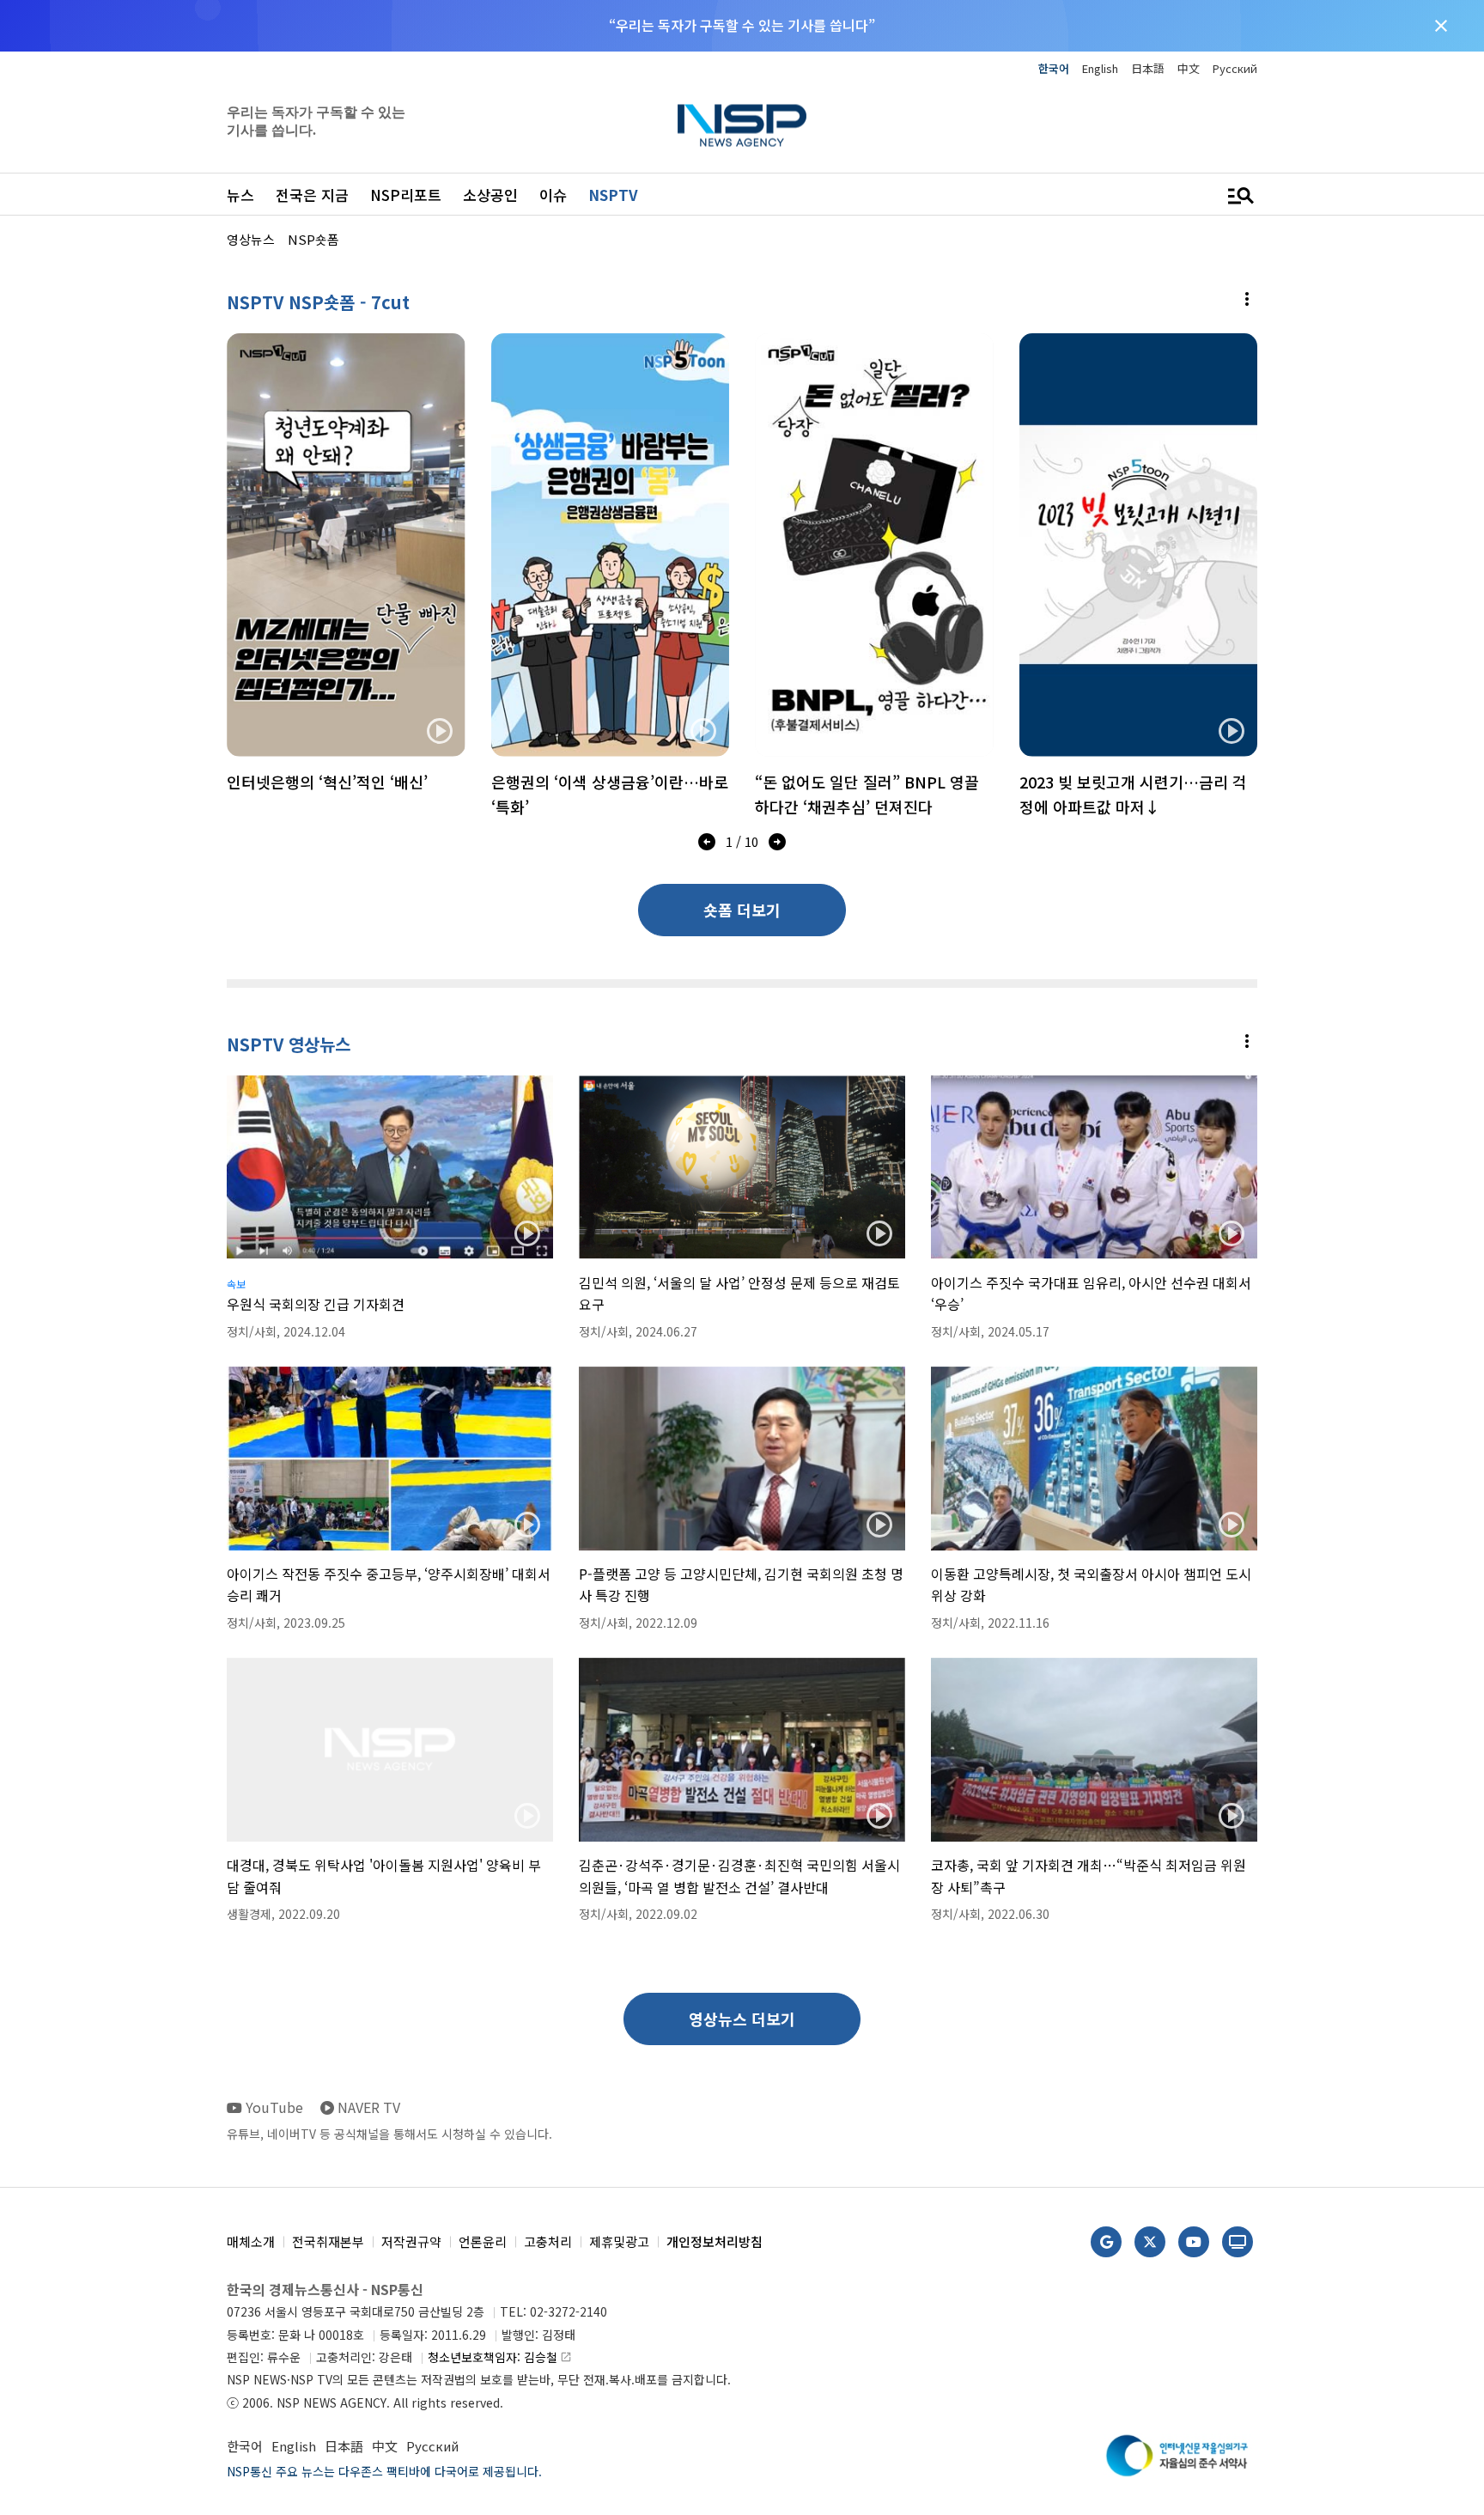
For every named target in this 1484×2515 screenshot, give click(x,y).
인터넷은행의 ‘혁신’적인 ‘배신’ (327, 782)
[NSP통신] (742, 125)
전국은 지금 (312, 195)
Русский (1235, 68)
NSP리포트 (406, 195)
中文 (1189, 68)
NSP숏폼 (313, 239)
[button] (707, 845)
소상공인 (490, 195)
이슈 (553, 195)
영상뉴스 (251, 239)
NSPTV (613, 195)
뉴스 (240, 195)
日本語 (1148, 68)
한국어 (1054, 68)
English (1100, 68)
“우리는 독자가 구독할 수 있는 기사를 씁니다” (742, 25)
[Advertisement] (1347, 465)
